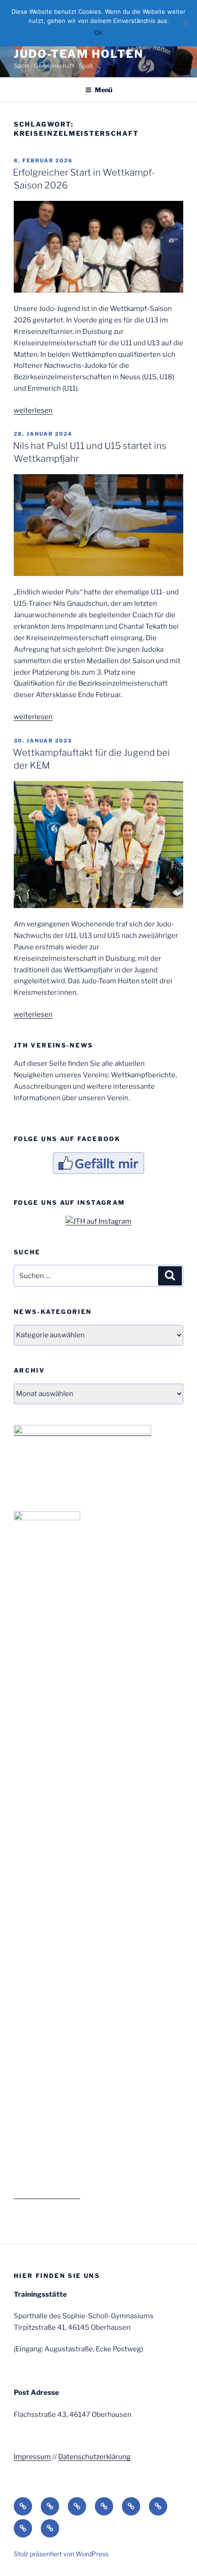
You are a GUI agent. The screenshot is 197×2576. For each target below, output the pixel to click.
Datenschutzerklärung (94, 2457)
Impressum (32, 2457)
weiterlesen (33, 410)
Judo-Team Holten (79, 54)
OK (98, 33)
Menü (104, 90)
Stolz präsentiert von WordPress (61, 2554)
